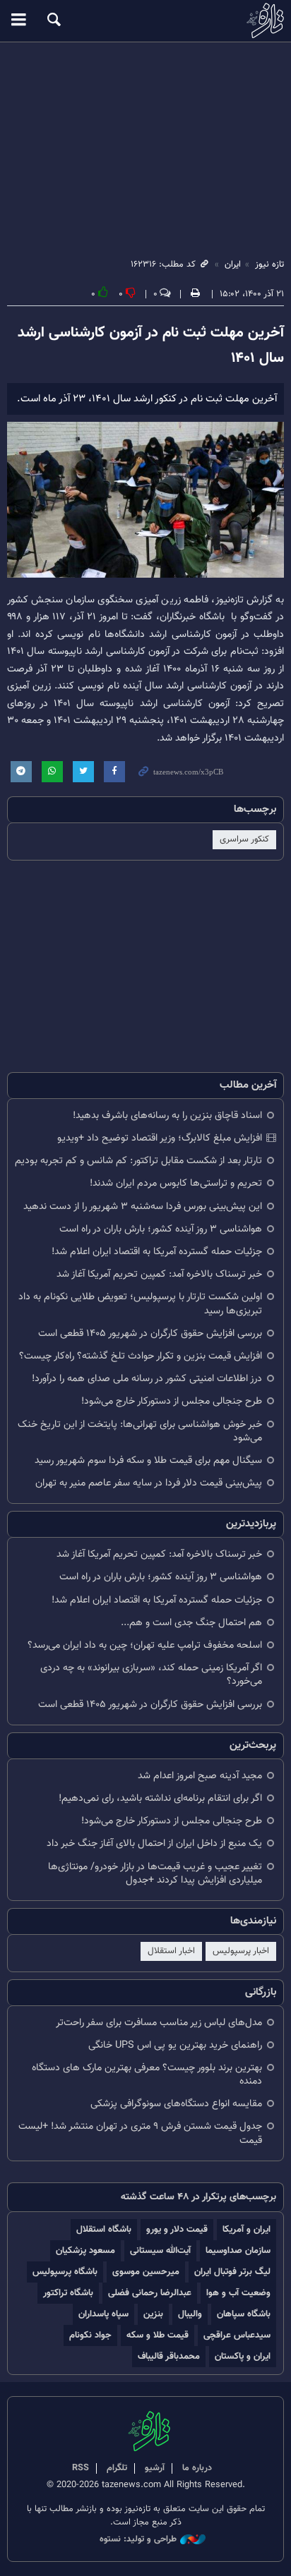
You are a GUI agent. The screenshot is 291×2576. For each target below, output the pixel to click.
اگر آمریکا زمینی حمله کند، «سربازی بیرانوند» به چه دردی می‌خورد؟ (151, 1675)
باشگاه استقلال (104, 2229)
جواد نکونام (90, 2335)
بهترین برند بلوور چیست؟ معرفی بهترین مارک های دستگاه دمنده (147, 2074)
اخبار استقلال (171, 1951)
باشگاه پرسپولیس (65, 2272)
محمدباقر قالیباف (169, 2356)
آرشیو (155, 2468)
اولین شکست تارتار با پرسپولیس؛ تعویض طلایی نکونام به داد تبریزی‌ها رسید (140, 1304)
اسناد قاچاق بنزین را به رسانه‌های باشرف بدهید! (167, 1116)
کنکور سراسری (244, 839)
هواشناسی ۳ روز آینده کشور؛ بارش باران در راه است (161, 1229)
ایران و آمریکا (247, 2229)
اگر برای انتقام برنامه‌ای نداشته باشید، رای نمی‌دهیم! (160, 1798)
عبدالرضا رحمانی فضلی (150, 2293)
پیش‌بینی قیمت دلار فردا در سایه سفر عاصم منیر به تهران (149, 1483)
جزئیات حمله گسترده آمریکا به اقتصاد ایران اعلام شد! (157, 1252)
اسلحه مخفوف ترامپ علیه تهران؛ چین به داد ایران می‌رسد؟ (145, 1645)
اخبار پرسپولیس (241, 1951)
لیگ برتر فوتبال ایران (232, 2272)
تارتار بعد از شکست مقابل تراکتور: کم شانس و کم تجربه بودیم (138, 1161)
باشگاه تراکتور (68, 2293)
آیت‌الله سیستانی (160, 2250)
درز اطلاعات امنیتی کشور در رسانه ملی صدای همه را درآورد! (147, 1379)
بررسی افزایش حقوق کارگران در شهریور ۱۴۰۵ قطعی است (150, 1333)
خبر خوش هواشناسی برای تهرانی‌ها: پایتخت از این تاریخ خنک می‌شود (140, 1431)
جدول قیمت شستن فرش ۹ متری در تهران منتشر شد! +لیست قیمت (140, 2133)
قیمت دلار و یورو (177, 2229)
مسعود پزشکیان (85, 2250)
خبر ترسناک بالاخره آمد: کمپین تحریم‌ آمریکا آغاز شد (159, 1274)
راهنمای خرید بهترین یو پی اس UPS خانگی (175, 2045)
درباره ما (197, 2468)
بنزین (153, 2314)
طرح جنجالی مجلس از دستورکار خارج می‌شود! (172, 1401)
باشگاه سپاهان (244, 2314)
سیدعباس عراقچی (237, 2335)
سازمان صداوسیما (238, 2250)
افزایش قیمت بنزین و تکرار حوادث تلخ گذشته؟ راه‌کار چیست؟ (141, 1356)
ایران (233, 265)
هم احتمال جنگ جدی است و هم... (191, 1623)
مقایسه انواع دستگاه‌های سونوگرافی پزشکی (176, 2104)
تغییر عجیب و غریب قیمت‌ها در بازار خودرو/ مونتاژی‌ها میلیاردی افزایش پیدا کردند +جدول (155, 1873)
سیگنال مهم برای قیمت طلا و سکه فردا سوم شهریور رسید (148, 1460)
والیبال (190, 2314)
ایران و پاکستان (243, 2356)
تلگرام (117, 2468)
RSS (81, 2468)
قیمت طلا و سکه (158, 2335)
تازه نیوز (145, 20)
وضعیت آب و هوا (238, 2293)
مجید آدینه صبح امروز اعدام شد (200, 1776)
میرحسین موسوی (146, 2272)
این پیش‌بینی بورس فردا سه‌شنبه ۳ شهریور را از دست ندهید (143, 1207)
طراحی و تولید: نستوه (138, 2540)
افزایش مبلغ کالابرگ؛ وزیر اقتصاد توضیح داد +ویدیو (160, 1138)
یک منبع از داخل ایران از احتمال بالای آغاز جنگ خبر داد (154, 1843)
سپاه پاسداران (103, 2314)
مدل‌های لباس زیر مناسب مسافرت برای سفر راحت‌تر (159, 2023)
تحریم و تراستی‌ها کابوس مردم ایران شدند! (176, 1183)
